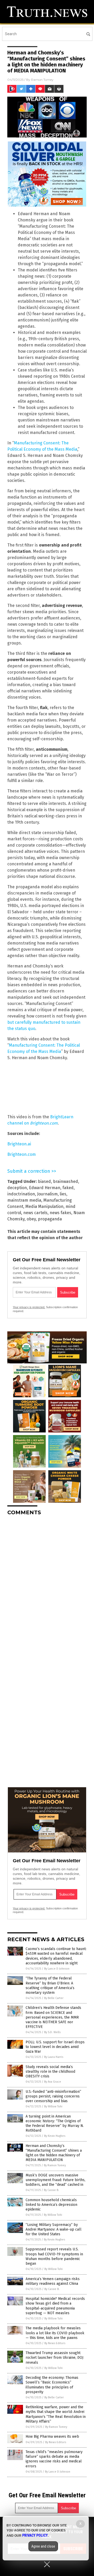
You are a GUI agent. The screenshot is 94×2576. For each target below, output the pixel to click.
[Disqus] (47, 1585)
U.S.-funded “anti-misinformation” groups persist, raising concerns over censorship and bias (53, 2096)
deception (17, 1188)
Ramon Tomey (42, 80)
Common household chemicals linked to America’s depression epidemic (51, 2205)
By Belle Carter (54, 1998)
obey (31, 1219)
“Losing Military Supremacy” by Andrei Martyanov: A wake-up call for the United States (54, 2229)
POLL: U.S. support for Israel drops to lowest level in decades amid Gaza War (55, 2047)
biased (44, 1181)
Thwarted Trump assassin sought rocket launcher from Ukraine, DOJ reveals (54, 2358)
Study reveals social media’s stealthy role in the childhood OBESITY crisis (50, 2072)
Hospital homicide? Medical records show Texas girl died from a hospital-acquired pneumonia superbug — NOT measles (55, 2306)
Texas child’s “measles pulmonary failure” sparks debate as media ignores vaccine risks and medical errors (54, 2459)
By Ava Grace (53, 2082)
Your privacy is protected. (29, 1307)
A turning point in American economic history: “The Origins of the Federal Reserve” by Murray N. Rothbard (55, 2124)
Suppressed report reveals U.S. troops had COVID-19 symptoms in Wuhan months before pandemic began (54, 2256)
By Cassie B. (51, 2190)
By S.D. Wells (52, 2032)
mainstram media (24, 1200)
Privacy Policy (35, 2535)
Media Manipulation (44, 1206)
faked (68, 1188)
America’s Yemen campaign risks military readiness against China (53, 2281)
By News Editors (55, 2343)
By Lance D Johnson (57, 1969)
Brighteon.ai (19, 1144)
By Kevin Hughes (55, 2136)
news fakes (60, 1213)
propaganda (50, 1219)
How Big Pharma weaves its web (52, 2437)
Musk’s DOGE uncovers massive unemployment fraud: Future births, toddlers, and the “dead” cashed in (55, 2180)
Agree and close (43, 2546)
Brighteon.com (22, 1154)
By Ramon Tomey (55, 2165)
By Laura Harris (54, 2057)
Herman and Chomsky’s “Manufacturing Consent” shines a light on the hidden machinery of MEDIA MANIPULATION (54, 2153)
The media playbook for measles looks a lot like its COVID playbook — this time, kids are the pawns (55, 2333)
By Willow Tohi (53, 2106)
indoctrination (21, 1194)
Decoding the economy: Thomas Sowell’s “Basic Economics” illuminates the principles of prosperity (52, 2385)
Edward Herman (45, 1188)
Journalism (47, 1194)
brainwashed (66, 1181)
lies (63, 1194)
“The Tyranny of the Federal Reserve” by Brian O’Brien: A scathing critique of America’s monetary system (50, 1985)
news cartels (35, 1213)
